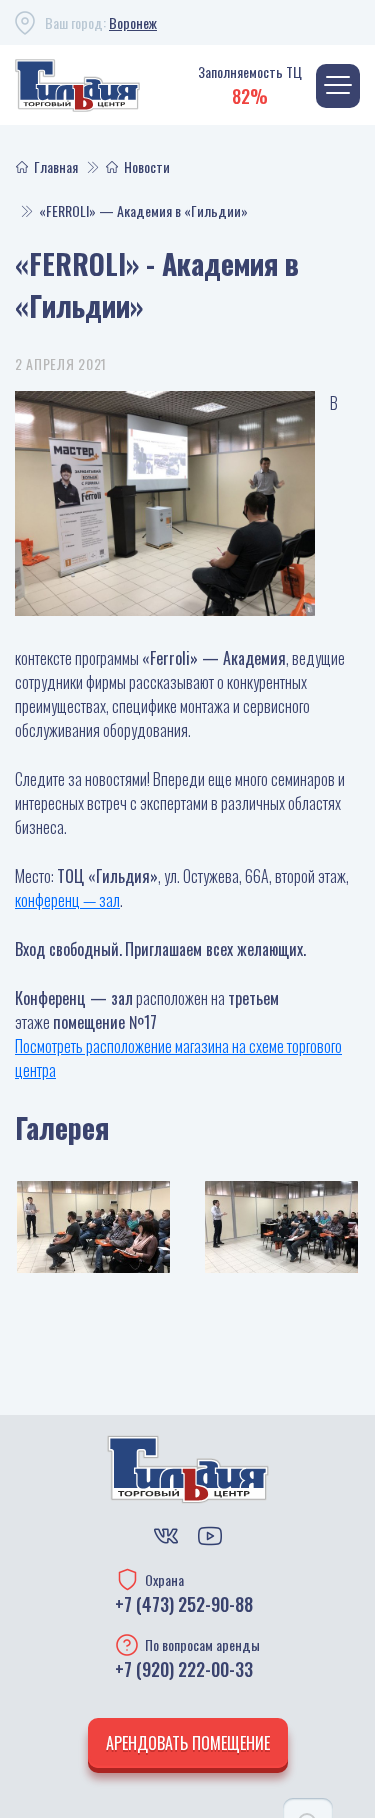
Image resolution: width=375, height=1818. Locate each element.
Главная (56, 166)
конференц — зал (67, 900)
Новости (147, 166)
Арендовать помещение (188, 1743)
